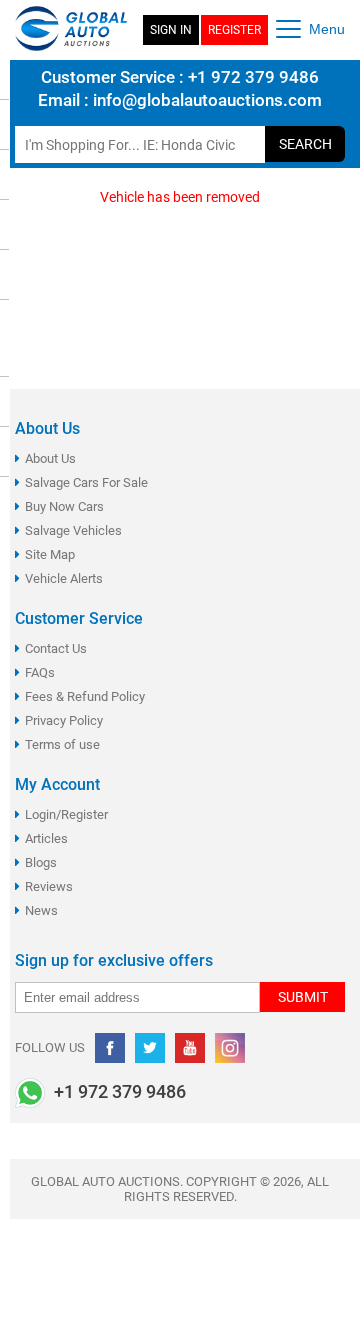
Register (234, 30)
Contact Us (56, 648)
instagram (230, 1048)
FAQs (40, 672)
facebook (110, 1048)
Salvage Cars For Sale (86, 482)
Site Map (50, 554)
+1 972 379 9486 (251, 77)
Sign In (171, 30)
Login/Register (66, 814)
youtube (190, 1048)
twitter (150, 1048)
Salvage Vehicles (73, 530)
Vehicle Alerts (64, 578)
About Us (50, 458)
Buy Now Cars (64, 506)
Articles (46, 838)
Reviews (49, 886)
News (41, 910)
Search (305, 144)
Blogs (41, 862)
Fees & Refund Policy (85, 696)
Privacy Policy (64, 720)
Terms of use (62, 744)
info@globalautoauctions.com (207, 100)
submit (303, 997)
